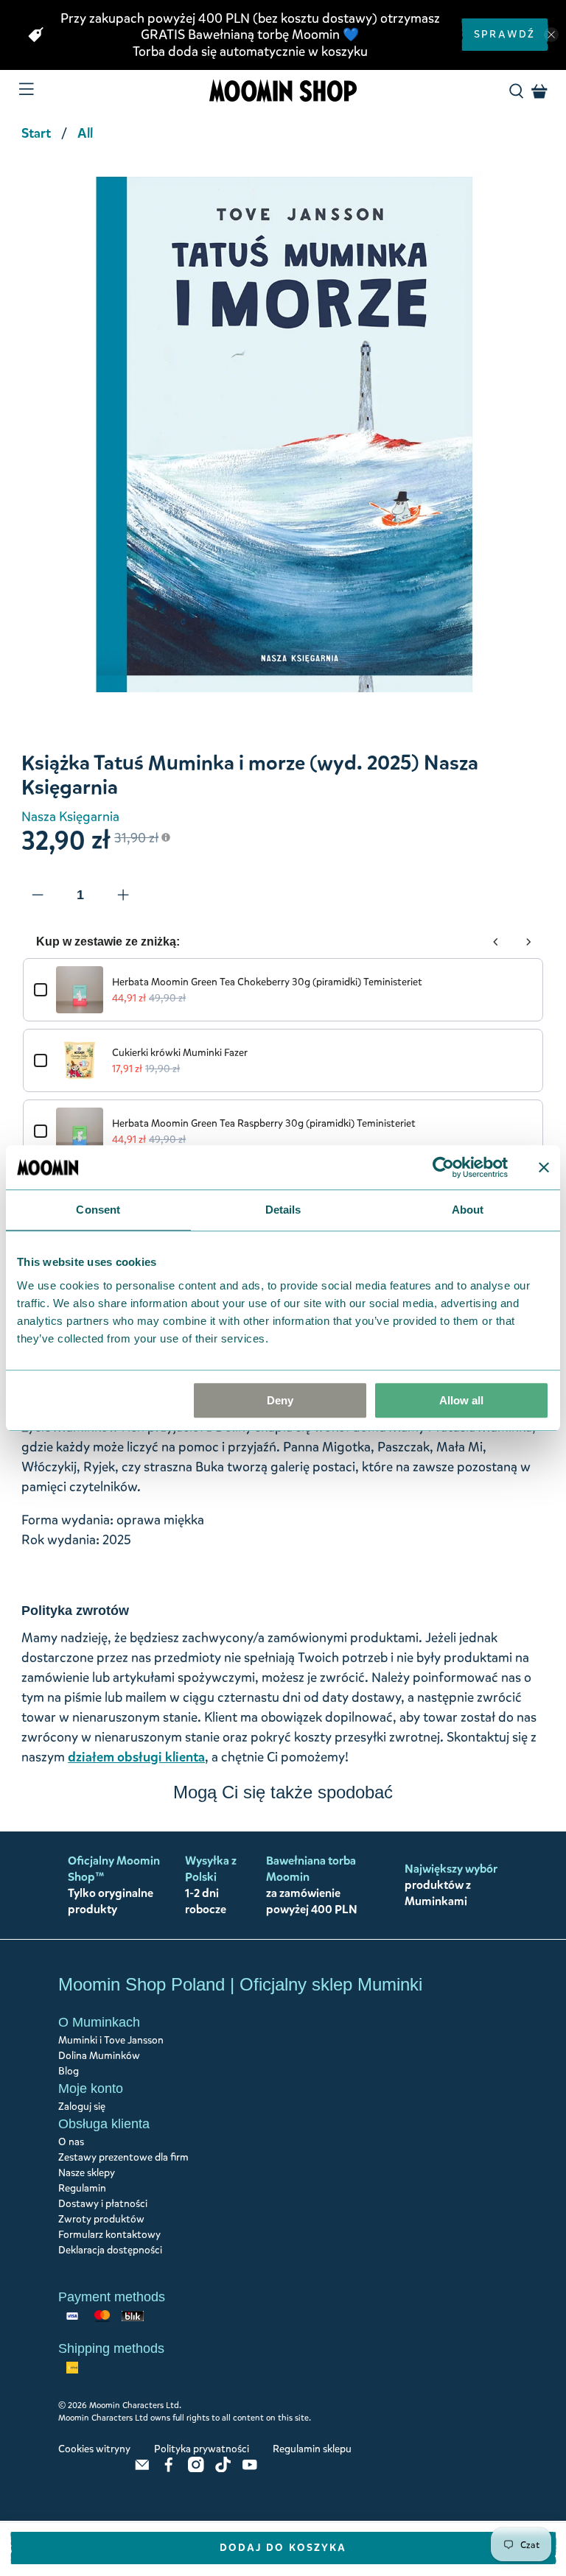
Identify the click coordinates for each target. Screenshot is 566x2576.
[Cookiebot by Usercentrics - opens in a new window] (443, 1167)
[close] (551, 35)
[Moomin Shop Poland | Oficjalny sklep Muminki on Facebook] (169, 2469)
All (85, 133)
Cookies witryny (94, 2449)
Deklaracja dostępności (110, 2250)
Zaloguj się (82, 2107)
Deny (280, 1400)
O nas (71, 2142)
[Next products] (528, 942)
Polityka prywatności (202, 2449)
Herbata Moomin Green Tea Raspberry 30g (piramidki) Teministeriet (264, 1123)
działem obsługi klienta (136, 1757)
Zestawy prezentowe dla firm (123, 2157)
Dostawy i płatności (103, 2204)
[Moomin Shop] (283, 91)
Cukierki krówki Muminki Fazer (180, 1053)
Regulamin (82, 2188)
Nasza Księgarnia (70, 817)
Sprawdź (504, 34)
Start (36, 133)
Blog (69, 2071)
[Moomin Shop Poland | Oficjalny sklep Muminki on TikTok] (223, 2469)
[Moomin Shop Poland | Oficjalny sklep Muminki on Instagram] (196, 2469)
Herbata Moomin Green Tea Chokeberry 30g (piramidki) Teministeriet (267, 982)
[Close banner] (544, 1167)
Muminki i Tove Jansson (111, 2040)
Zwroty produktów (101, 2219)
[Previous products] (496, 942)
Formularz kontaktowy (109, 2235)
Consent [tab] (98, 1210)
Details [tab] (283, 1210)
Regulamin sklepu (312, 2449)
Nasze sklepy (87, 2173)
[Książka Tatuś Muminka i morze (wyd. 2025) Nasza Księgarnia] (283, 431)
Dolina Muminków (99, 2056)
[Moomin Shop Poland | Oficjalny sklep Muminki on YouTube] (250, 2469)
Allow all (461, 1400)
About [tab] (468, 1210)
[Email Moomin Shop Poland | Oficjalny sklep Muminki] (142, 2469)
